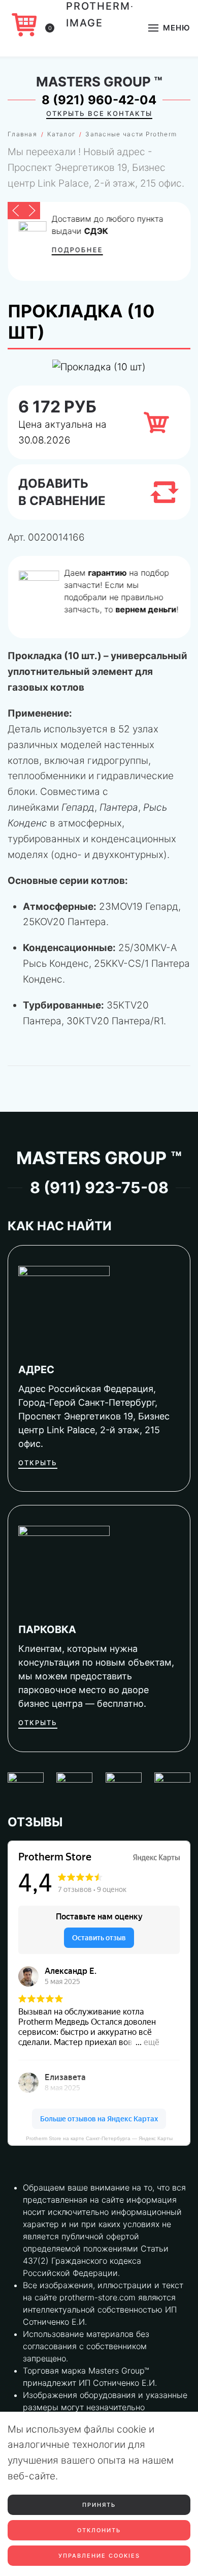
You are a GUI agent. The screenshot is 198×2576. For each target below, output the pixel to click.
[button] (169, 28)
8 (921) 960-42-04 (99, 100)
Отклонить (99, 2530)
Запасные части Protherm (131, 134)
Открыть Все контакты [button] (99, 113)
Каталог (61, 134)
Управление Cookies (99, 2556)
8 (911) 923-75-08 (99, 1188)
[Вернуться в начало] (99, 28)
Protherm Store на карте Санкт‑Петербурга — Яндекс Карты (99, 2138)
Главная (22, 134)
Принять (99, 2505)
